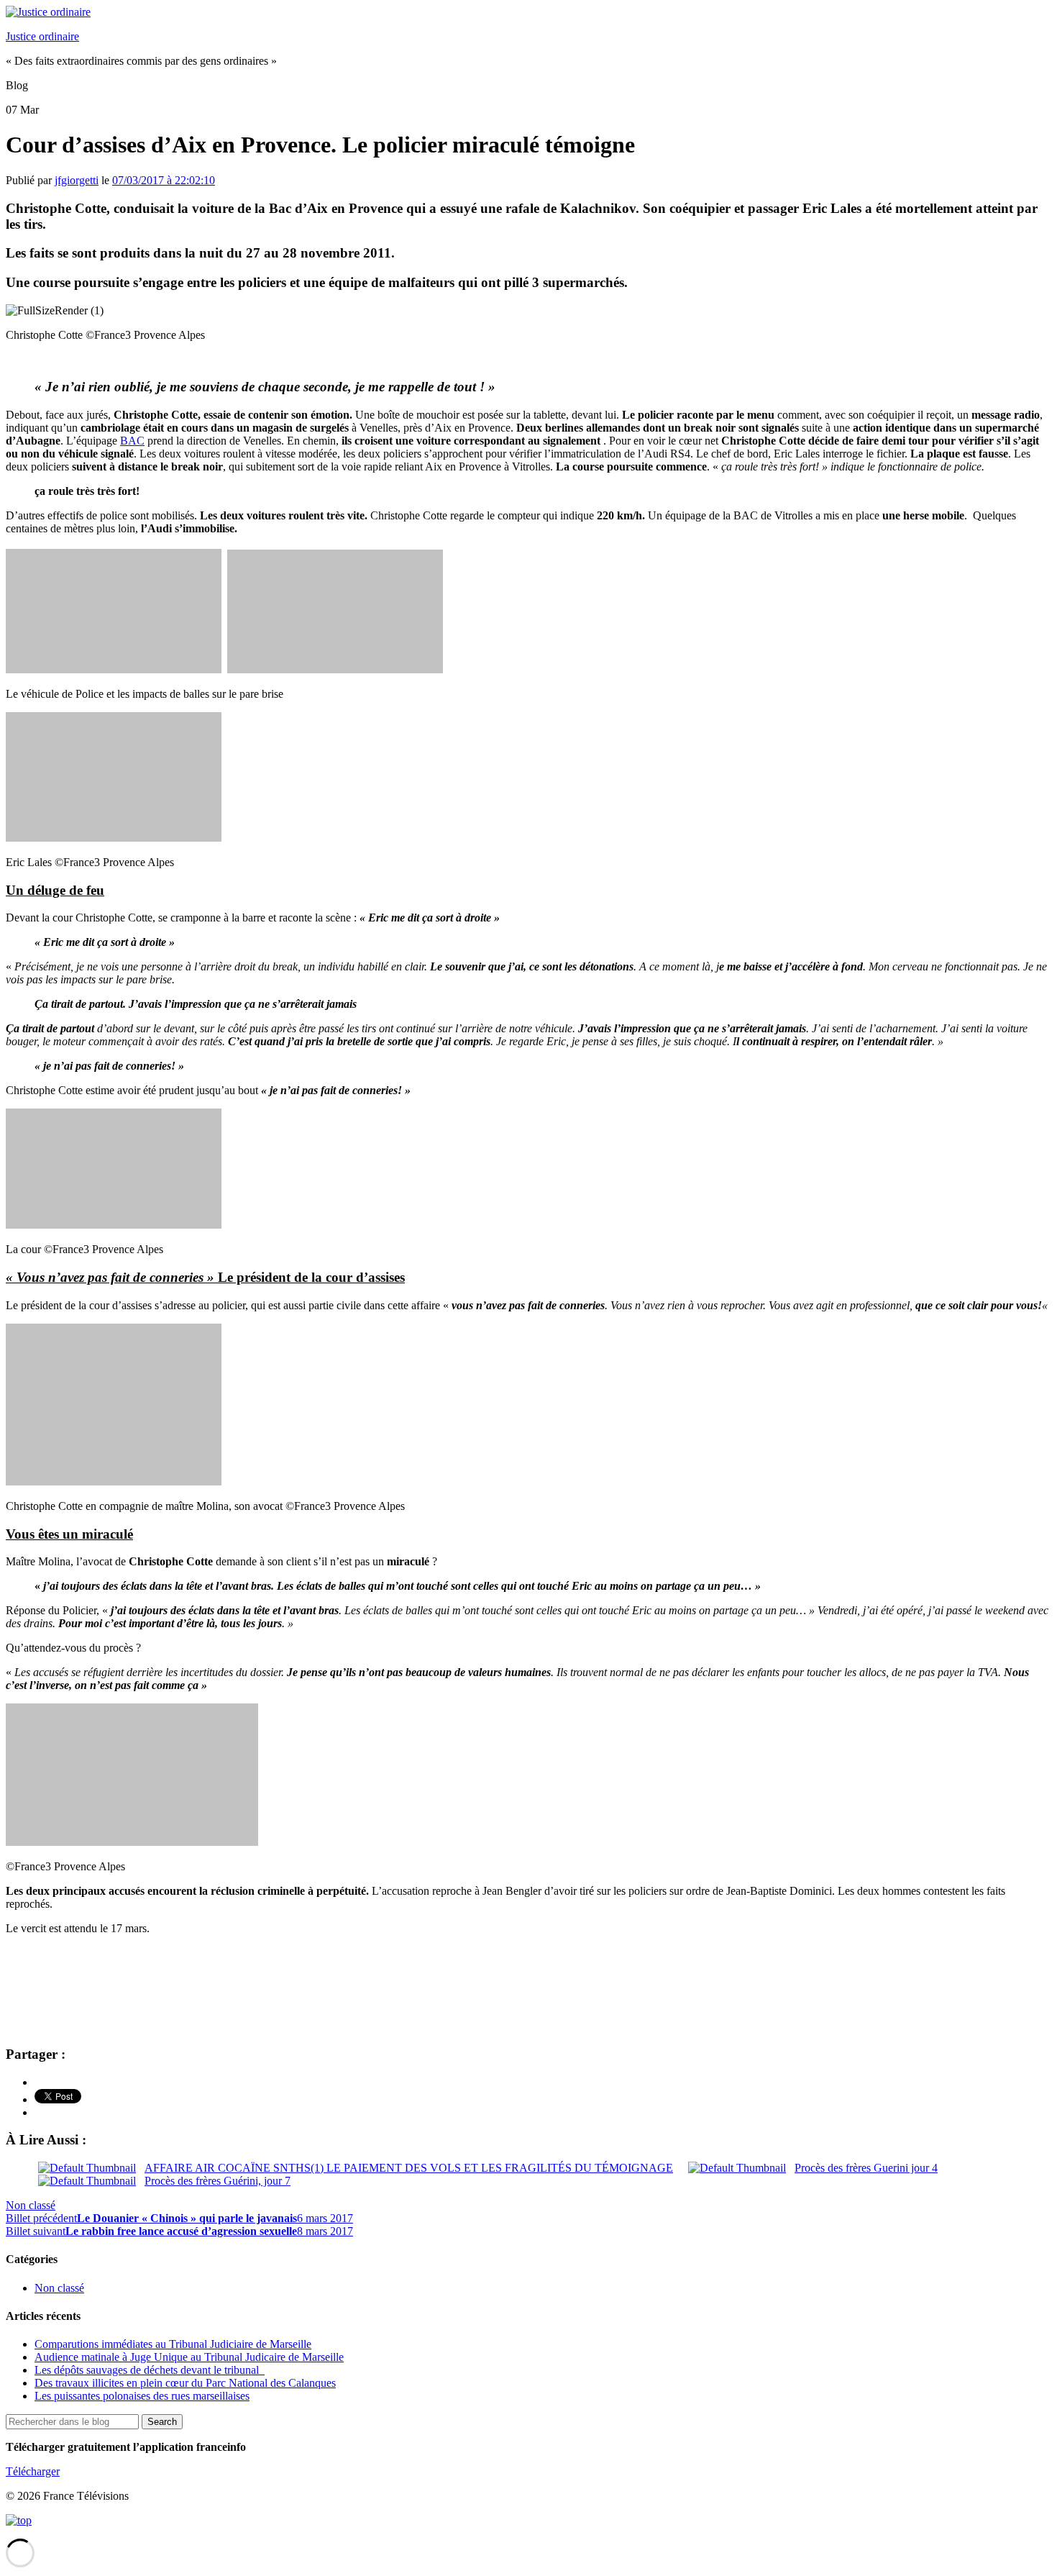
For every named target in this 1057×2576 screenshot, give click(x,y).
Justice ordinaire (42, 36)
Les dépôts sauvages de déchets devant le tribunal (150, 2370)
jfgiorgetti (77, 180)
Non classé (31, 2205)
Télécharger (33, 2471)
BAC (132, 441)
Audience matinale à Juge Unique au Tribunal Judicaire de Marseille (189, 2357)
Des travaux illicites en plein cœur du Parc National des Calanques (185, 2383)
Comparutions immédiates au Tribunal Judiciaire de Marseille (173, 2344)
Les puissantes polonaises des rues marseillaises (142, 2396)
